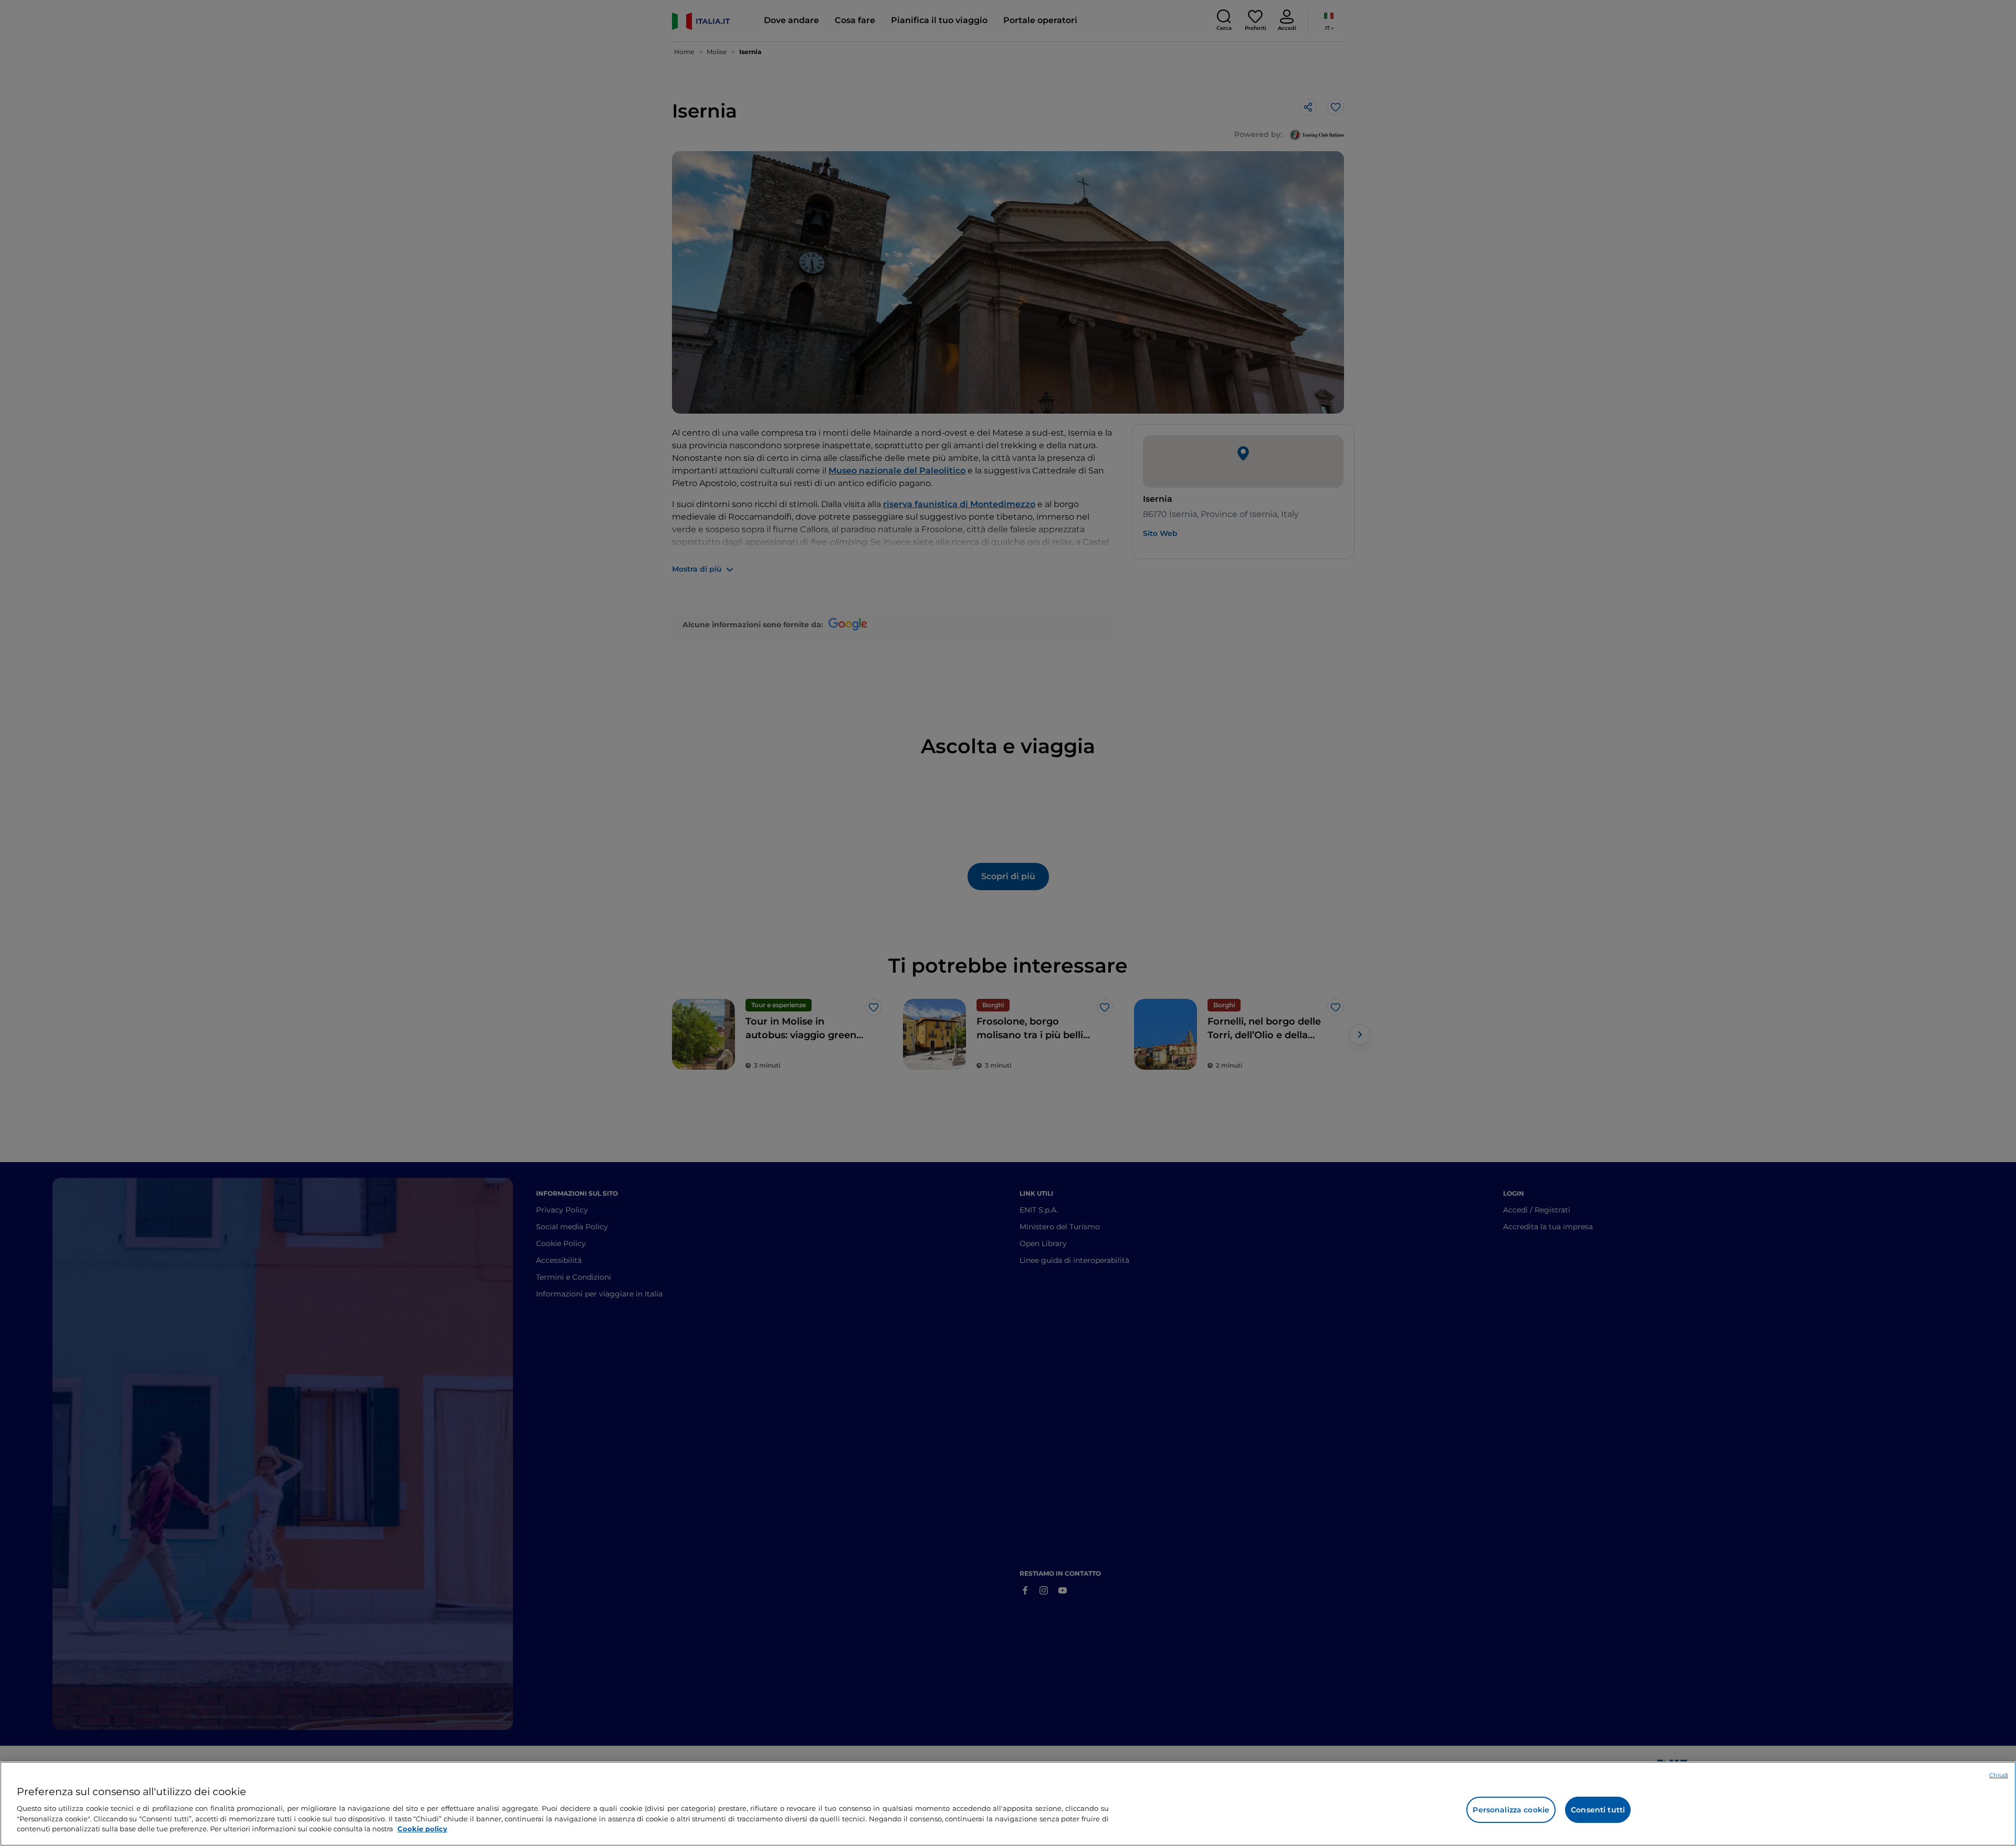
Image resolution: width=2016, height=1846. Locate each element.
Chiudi (1999, 1775)
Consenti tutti (1598, 1810)
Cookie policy (422, 1828)
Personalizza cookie (1511, 1810)
